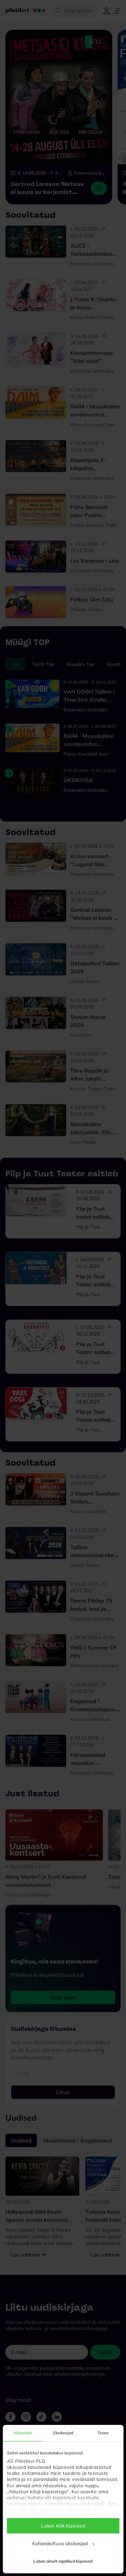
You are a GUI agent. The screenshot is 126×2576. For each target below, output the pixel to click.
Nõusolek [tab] (23, 2433)
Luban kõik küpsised (63, 2526)
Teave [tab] (103, 2433)
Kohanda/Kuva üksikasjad (60, 2543)
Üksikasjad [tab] (63, 2433)
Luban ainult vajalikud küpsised (63, 2561)
